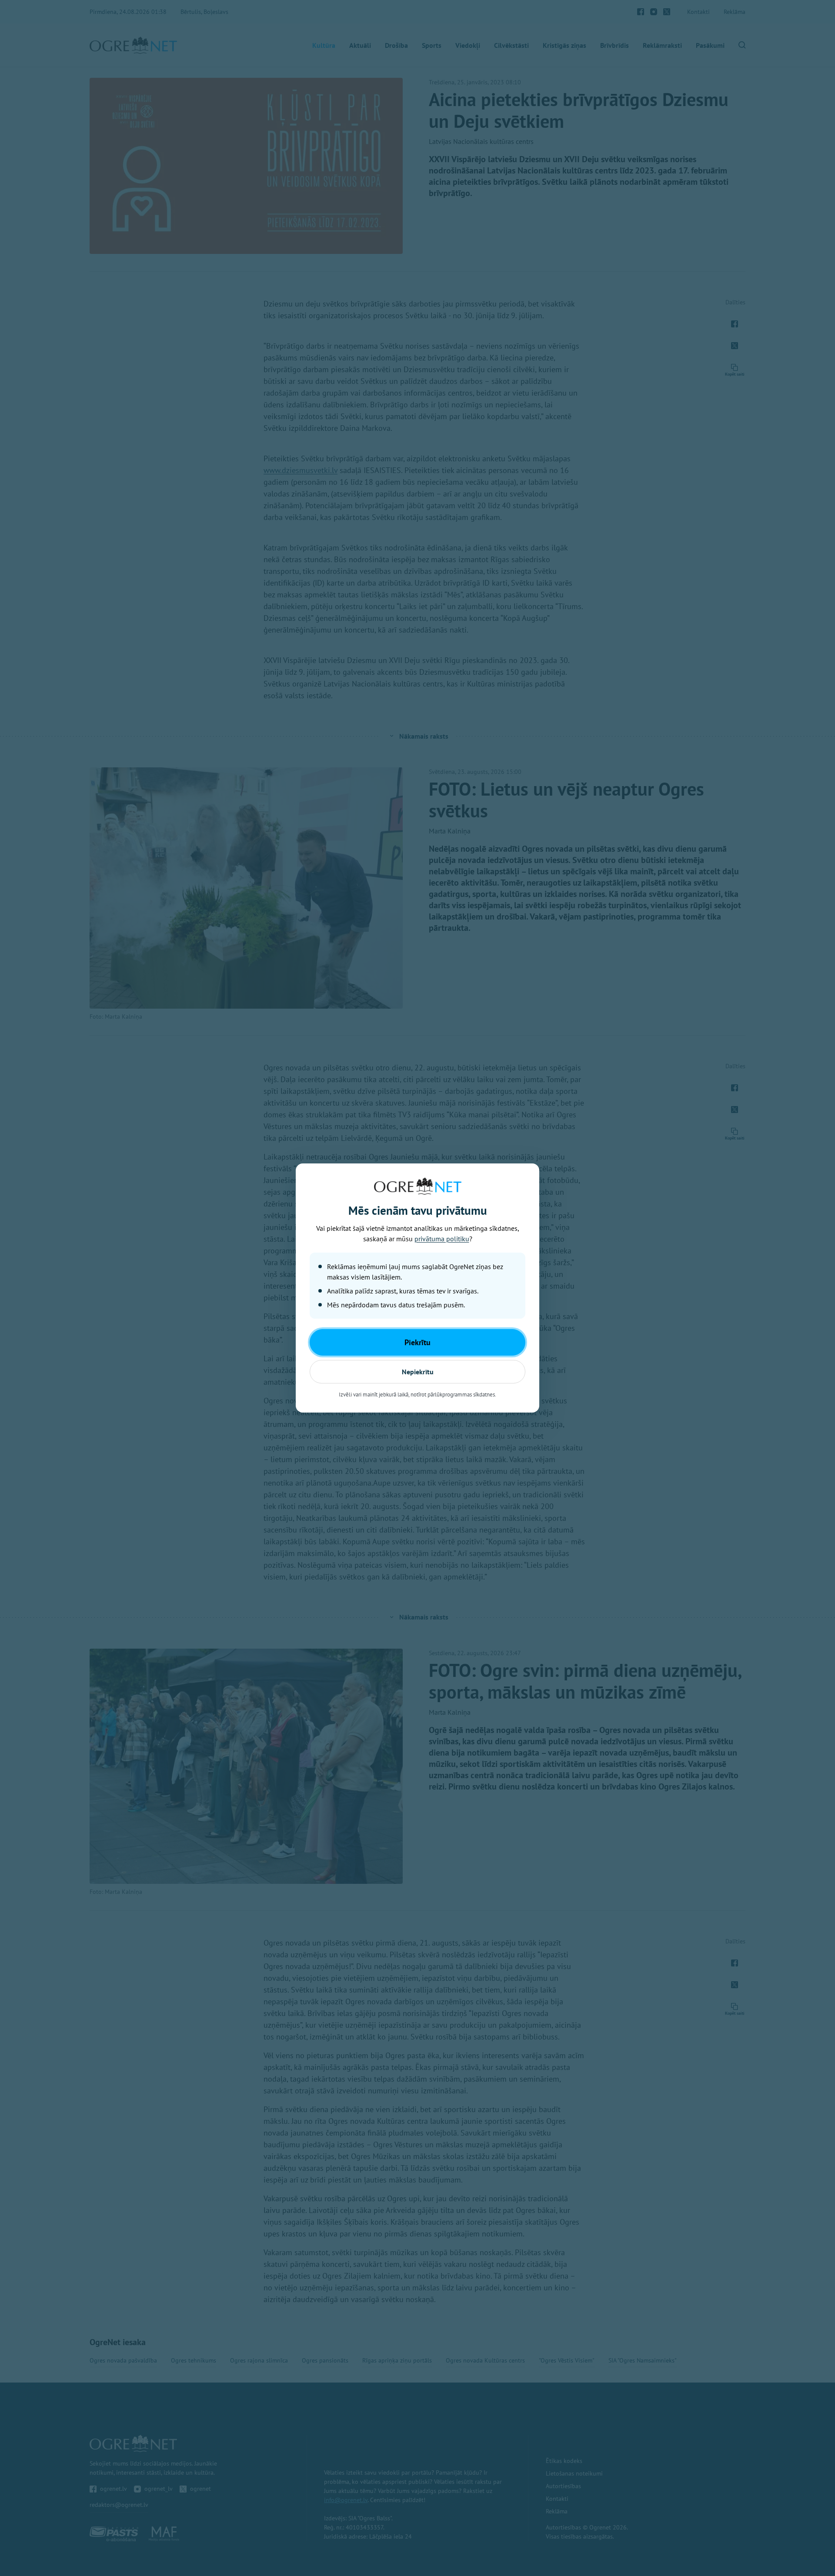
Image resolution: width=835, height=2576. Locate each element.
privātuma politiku (442, 1239)
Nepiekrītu (418, 1372)
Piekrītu (417, 1342)
